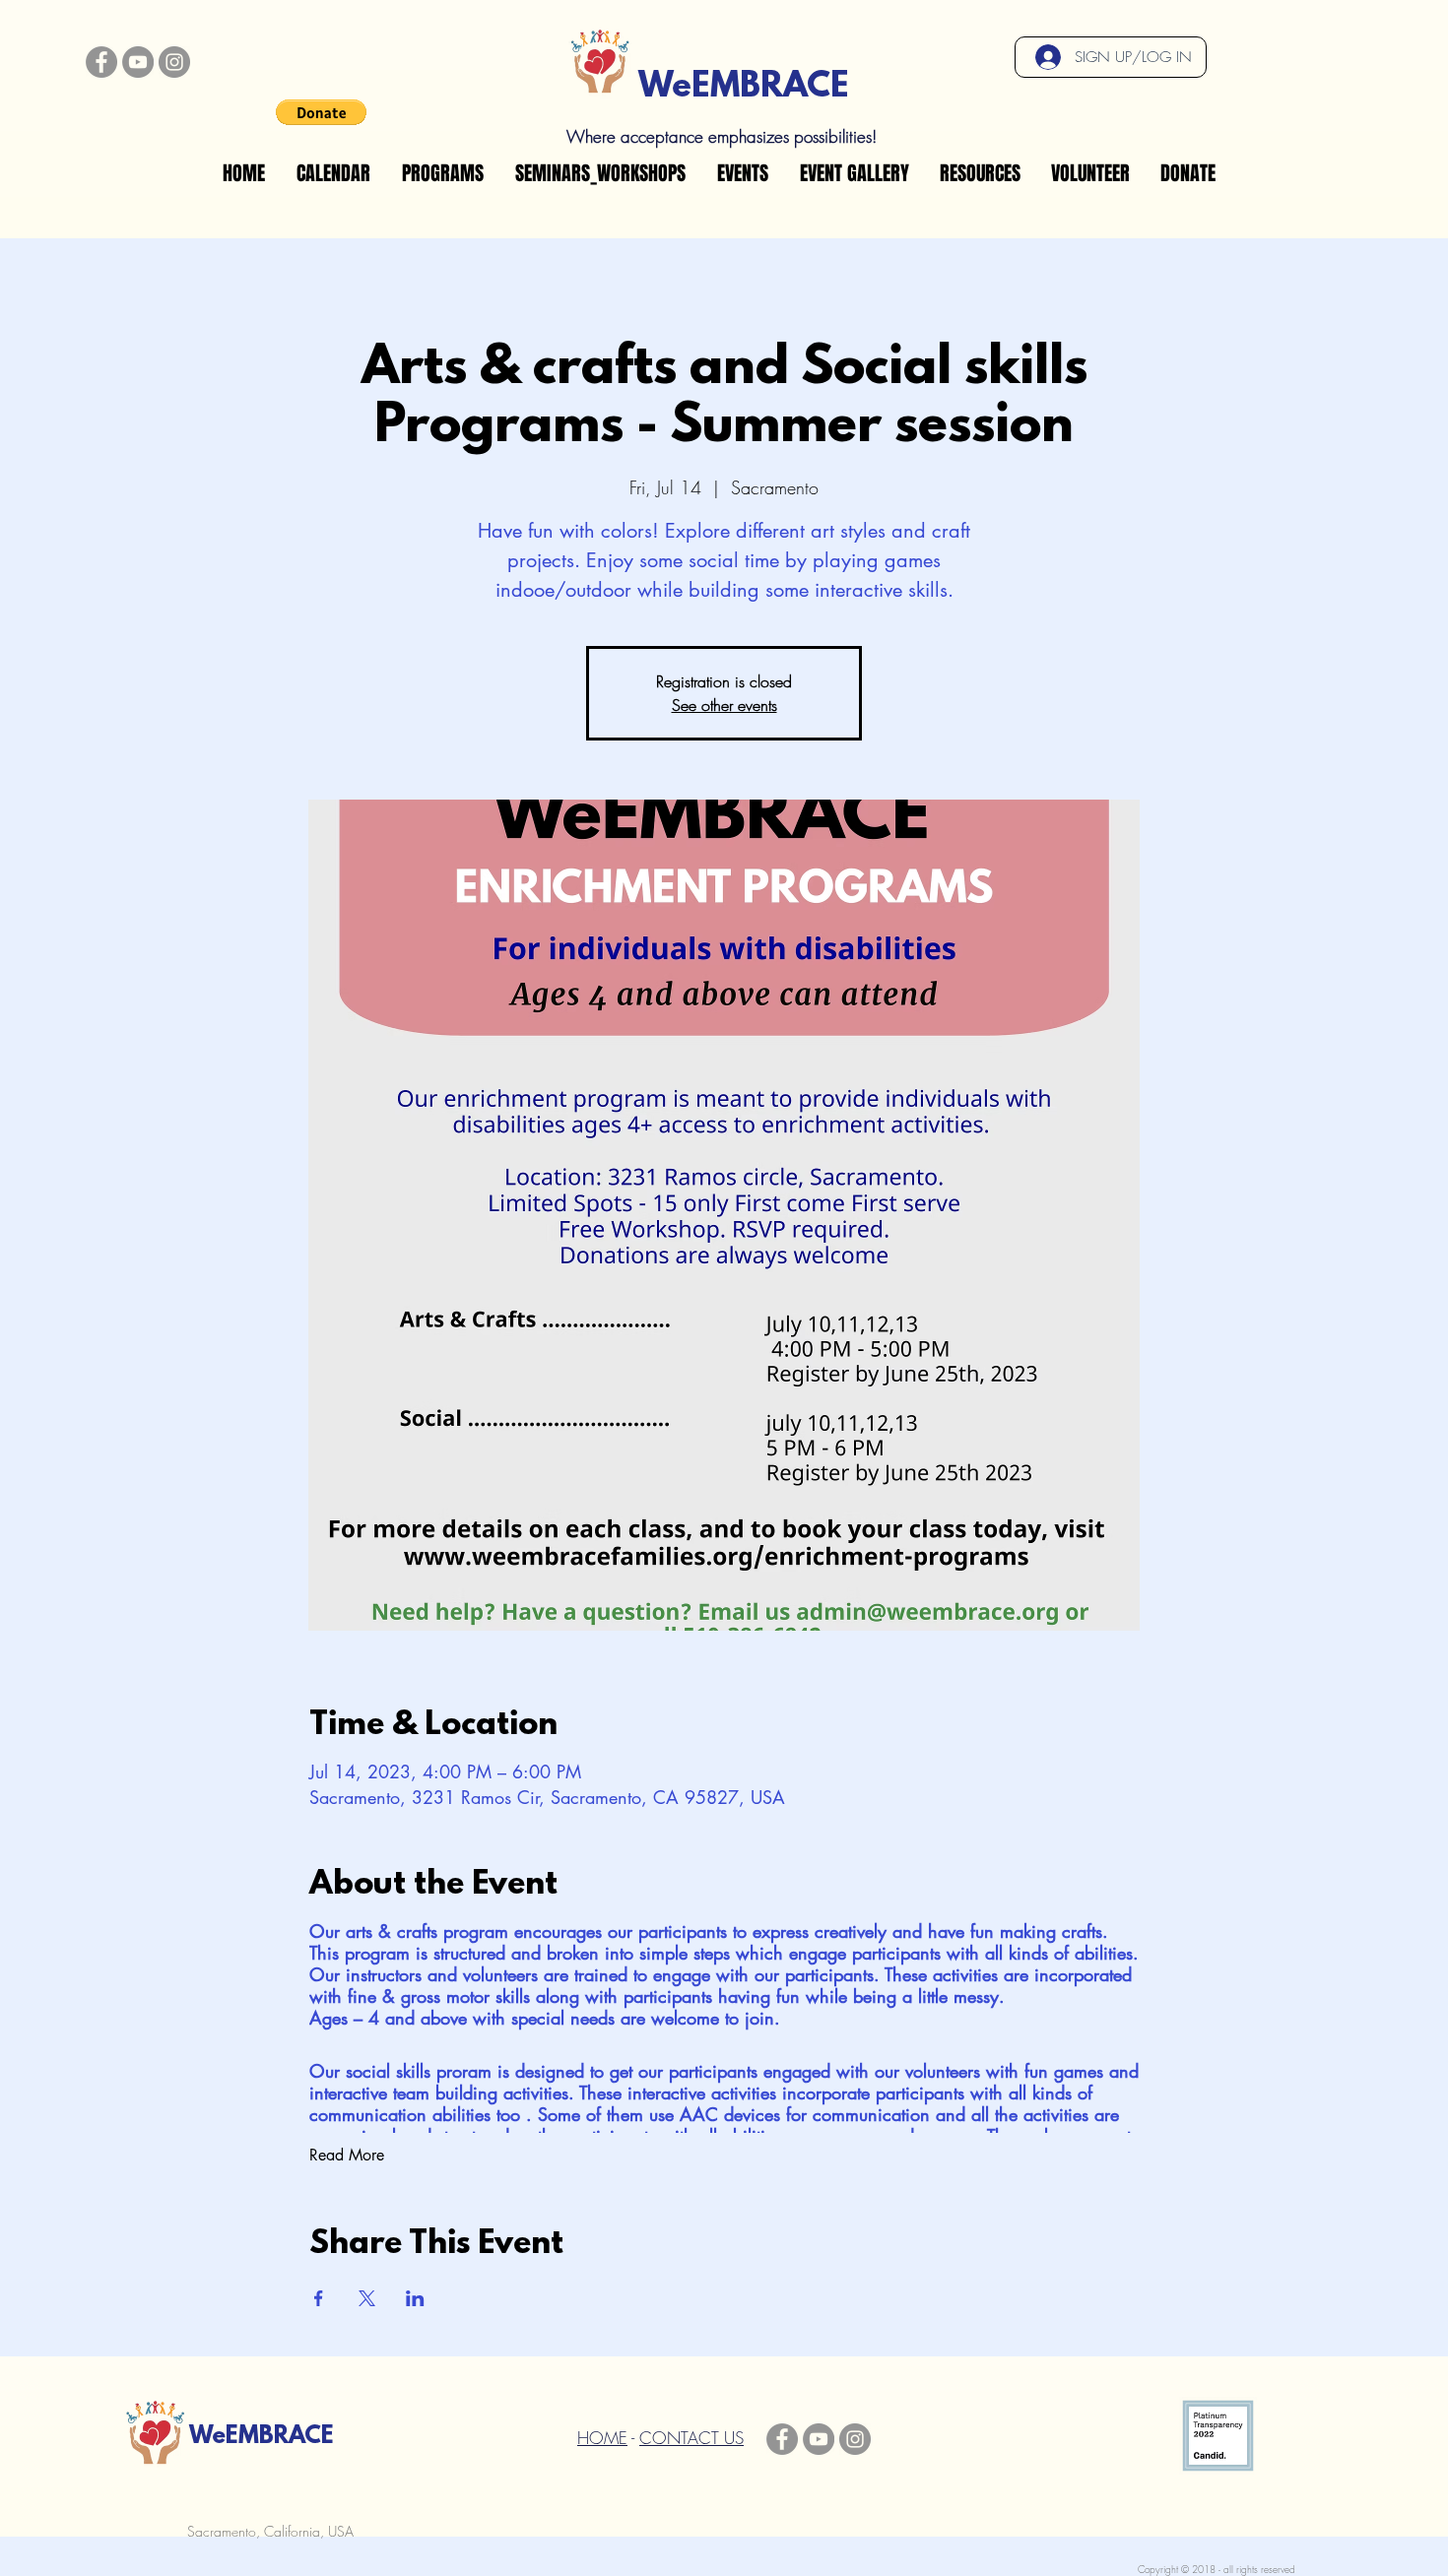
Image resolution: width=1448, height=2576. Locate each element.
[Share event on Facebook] (319, 2298)
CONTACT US (691, 2438)
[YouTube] (138, 62)
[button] (321, 112)
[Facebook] (101, 62)
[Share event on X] (367, 2298)
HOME (602, 2438)
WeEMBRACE (744, 88)
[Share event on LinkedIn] (415, 2298)
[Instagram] (174, 62)
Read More (347, 2155)
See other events (724, 705)
